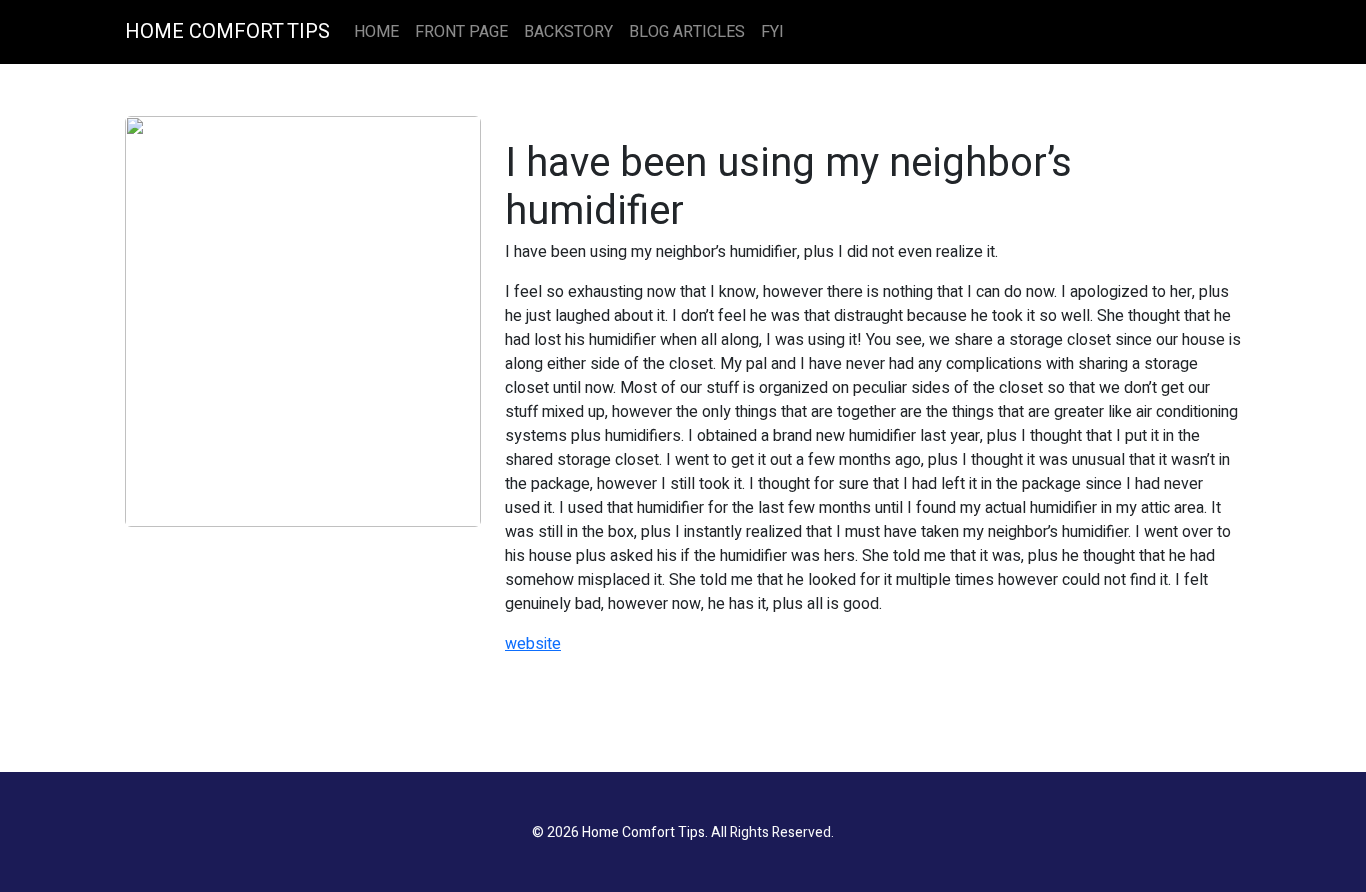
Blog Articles (687, 32)
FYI (772, 32)
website (533, 644)
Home (376, 32)
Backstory (568, 32)
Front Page (461, 32)
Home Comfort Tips (227, 31)
